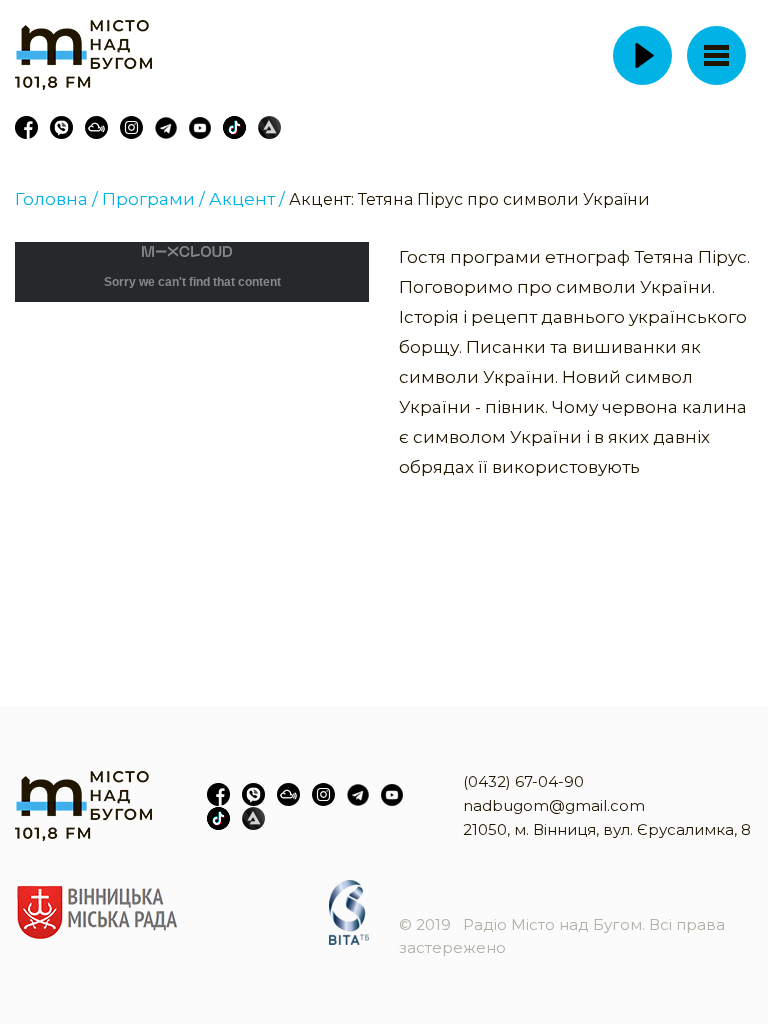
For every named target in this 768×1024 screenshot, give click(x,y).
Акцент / (247, 199)
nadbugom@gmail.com (554, 805)
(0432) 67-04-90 (523, 781)
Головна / (56, 199)
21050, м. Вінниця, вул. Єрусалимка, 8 (607, 829)
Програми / (153, 199)
